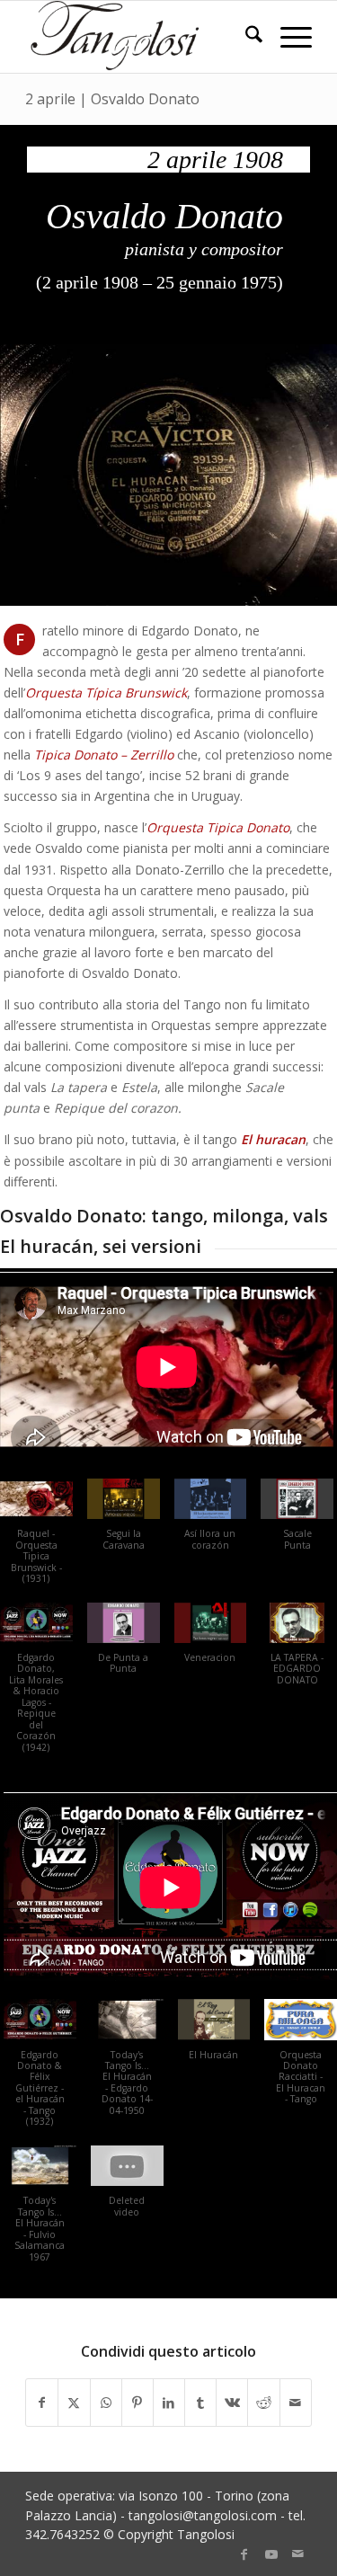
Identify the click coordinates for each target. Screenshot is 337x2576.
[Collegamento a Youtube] (271, 2554)
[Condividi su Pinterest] (137, 2403)
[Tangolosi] (140, 37)
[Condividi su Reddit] (263, 2403)
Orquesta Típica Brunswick (106, 693)
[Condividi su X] (74, 2403)
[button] (124, 1523)
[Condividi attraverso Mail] (296, 2403)
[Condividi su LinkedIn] (169, 2403)
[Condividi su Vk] (232, 2403)
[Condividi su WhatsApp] (106, 2403)
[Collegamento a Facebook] (244, 2554)
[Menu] (287, 37)
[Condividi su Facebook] (42, 2403)
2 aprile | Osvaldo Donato (112, 99)
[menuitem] (245, 37)
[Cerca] (245, 37)
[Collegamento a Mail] (298, 2554)
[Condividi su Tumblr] (200, 2403)
